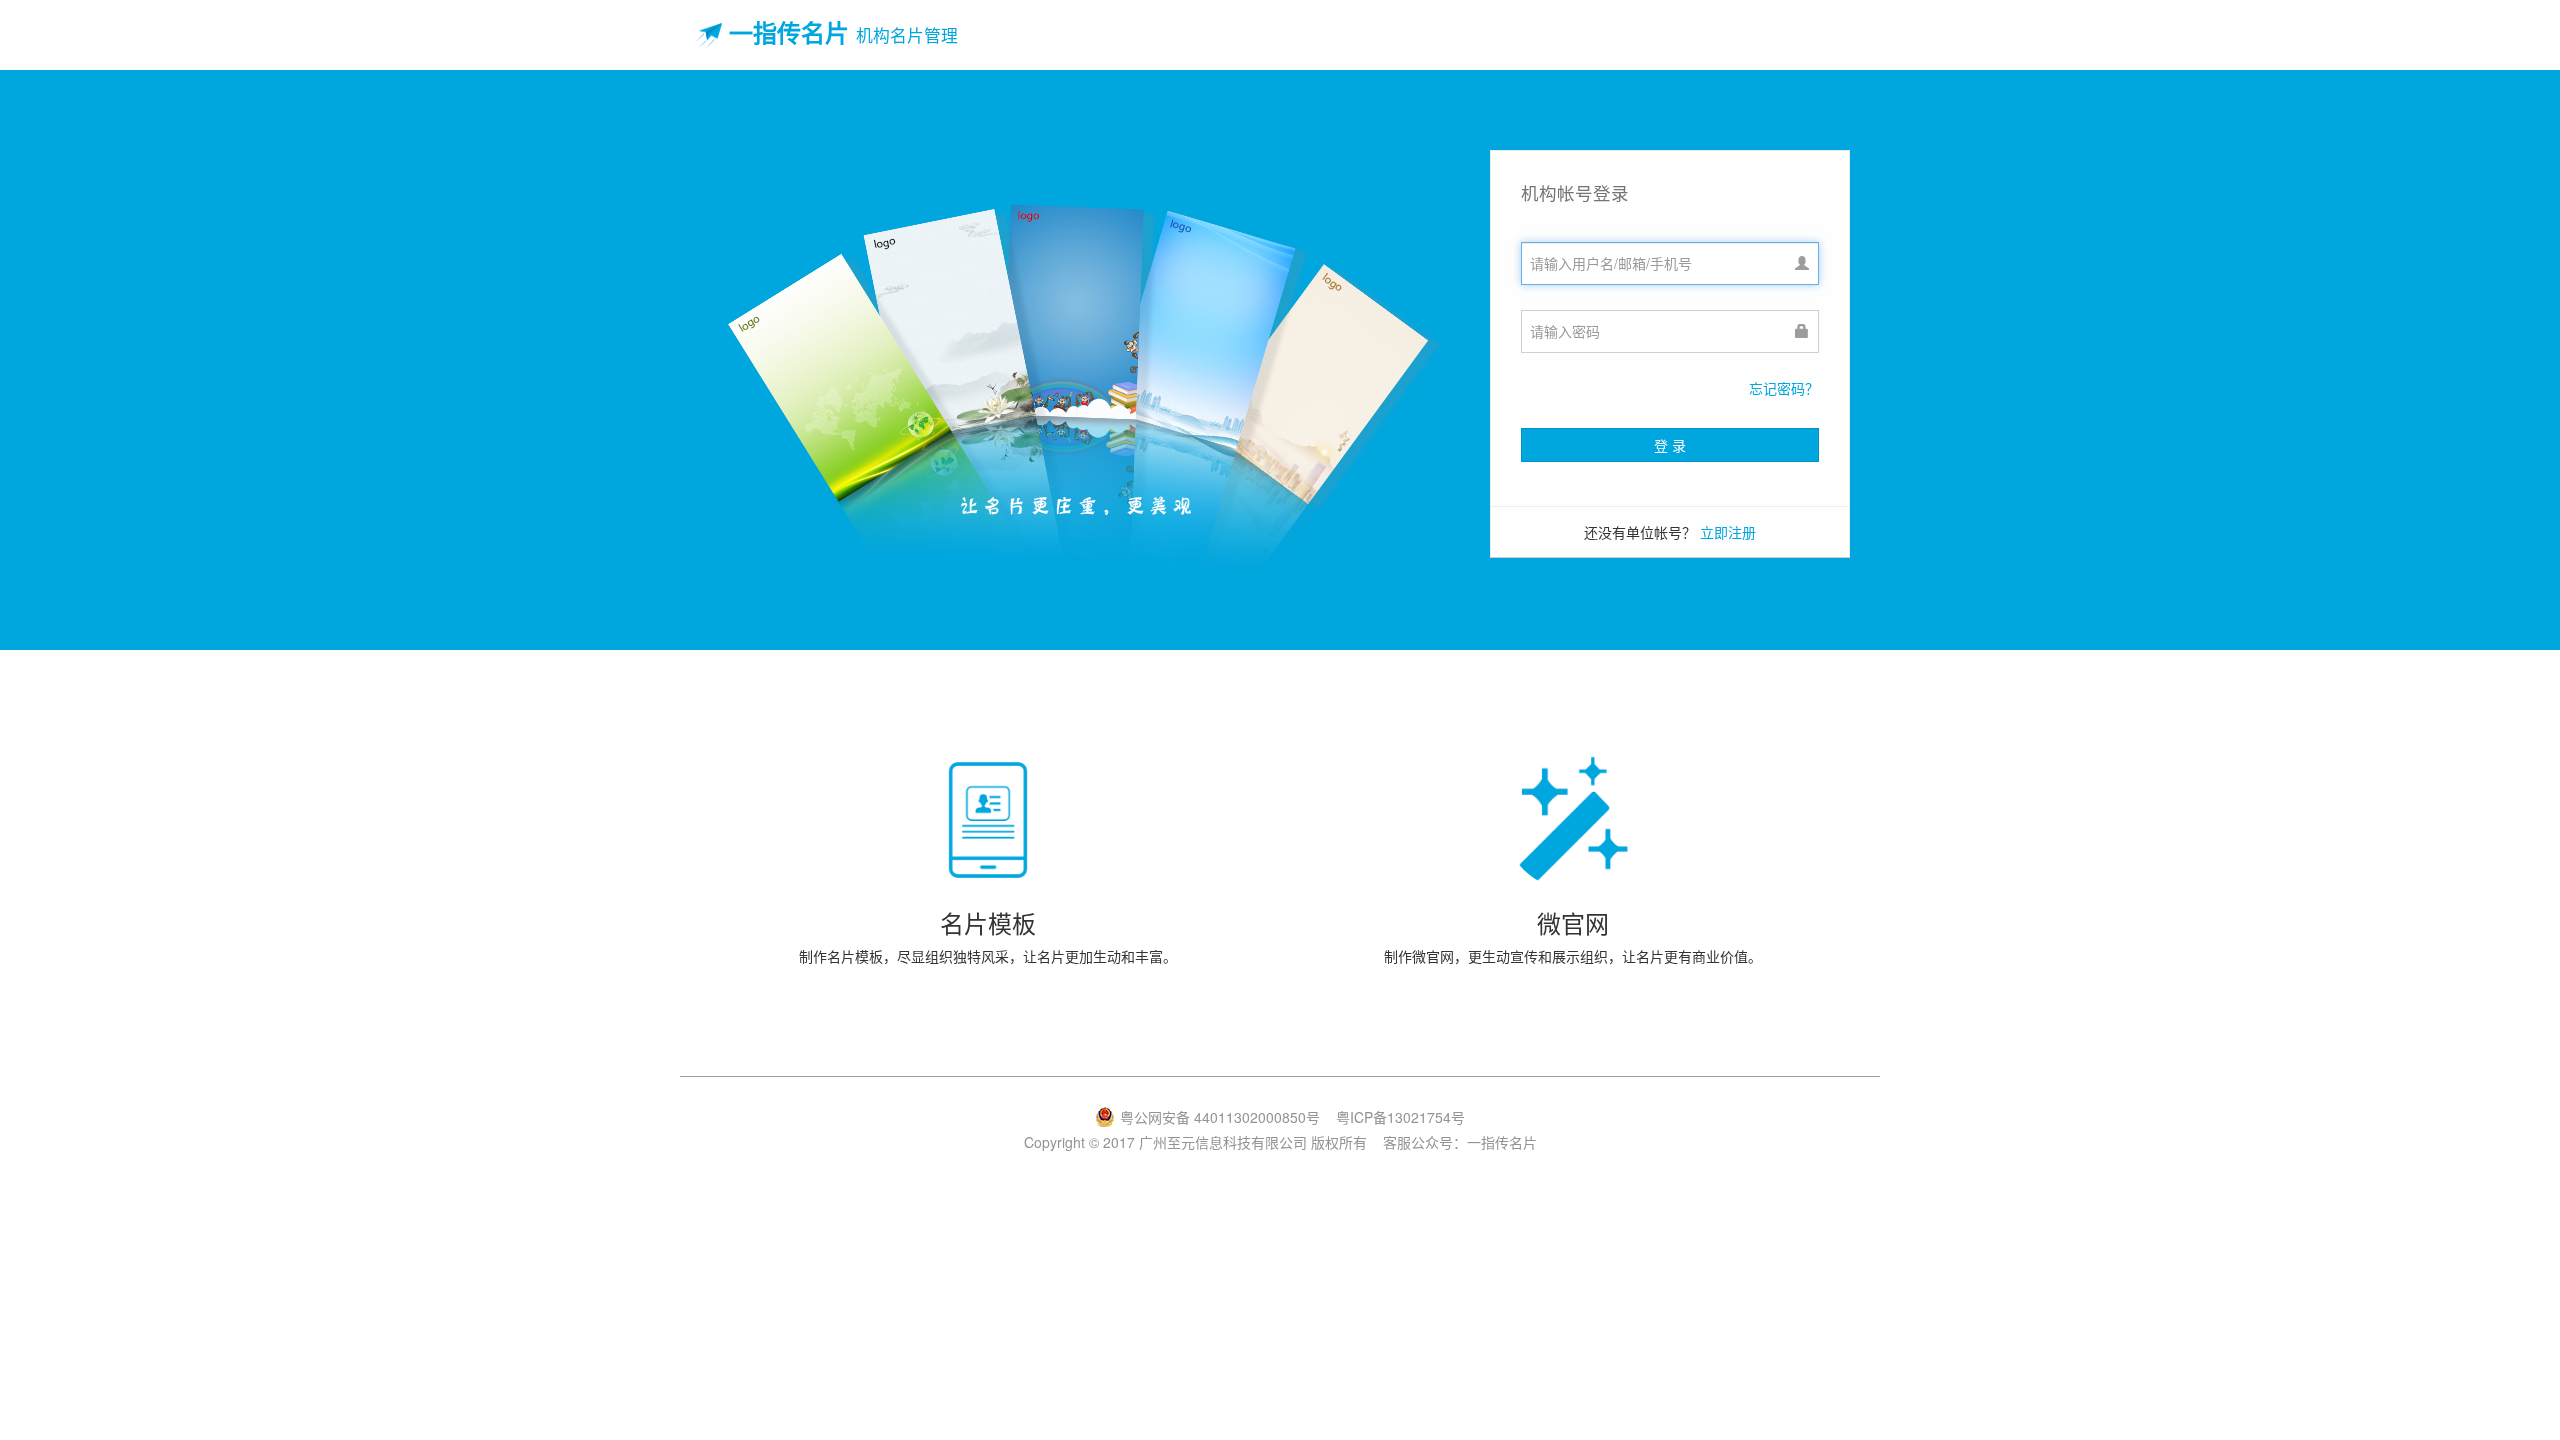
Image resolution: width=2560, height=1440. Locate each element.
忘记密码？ (1784, 388)
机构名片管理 (907, 35)
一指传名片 (789, 32)
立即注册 (1728, 532)
